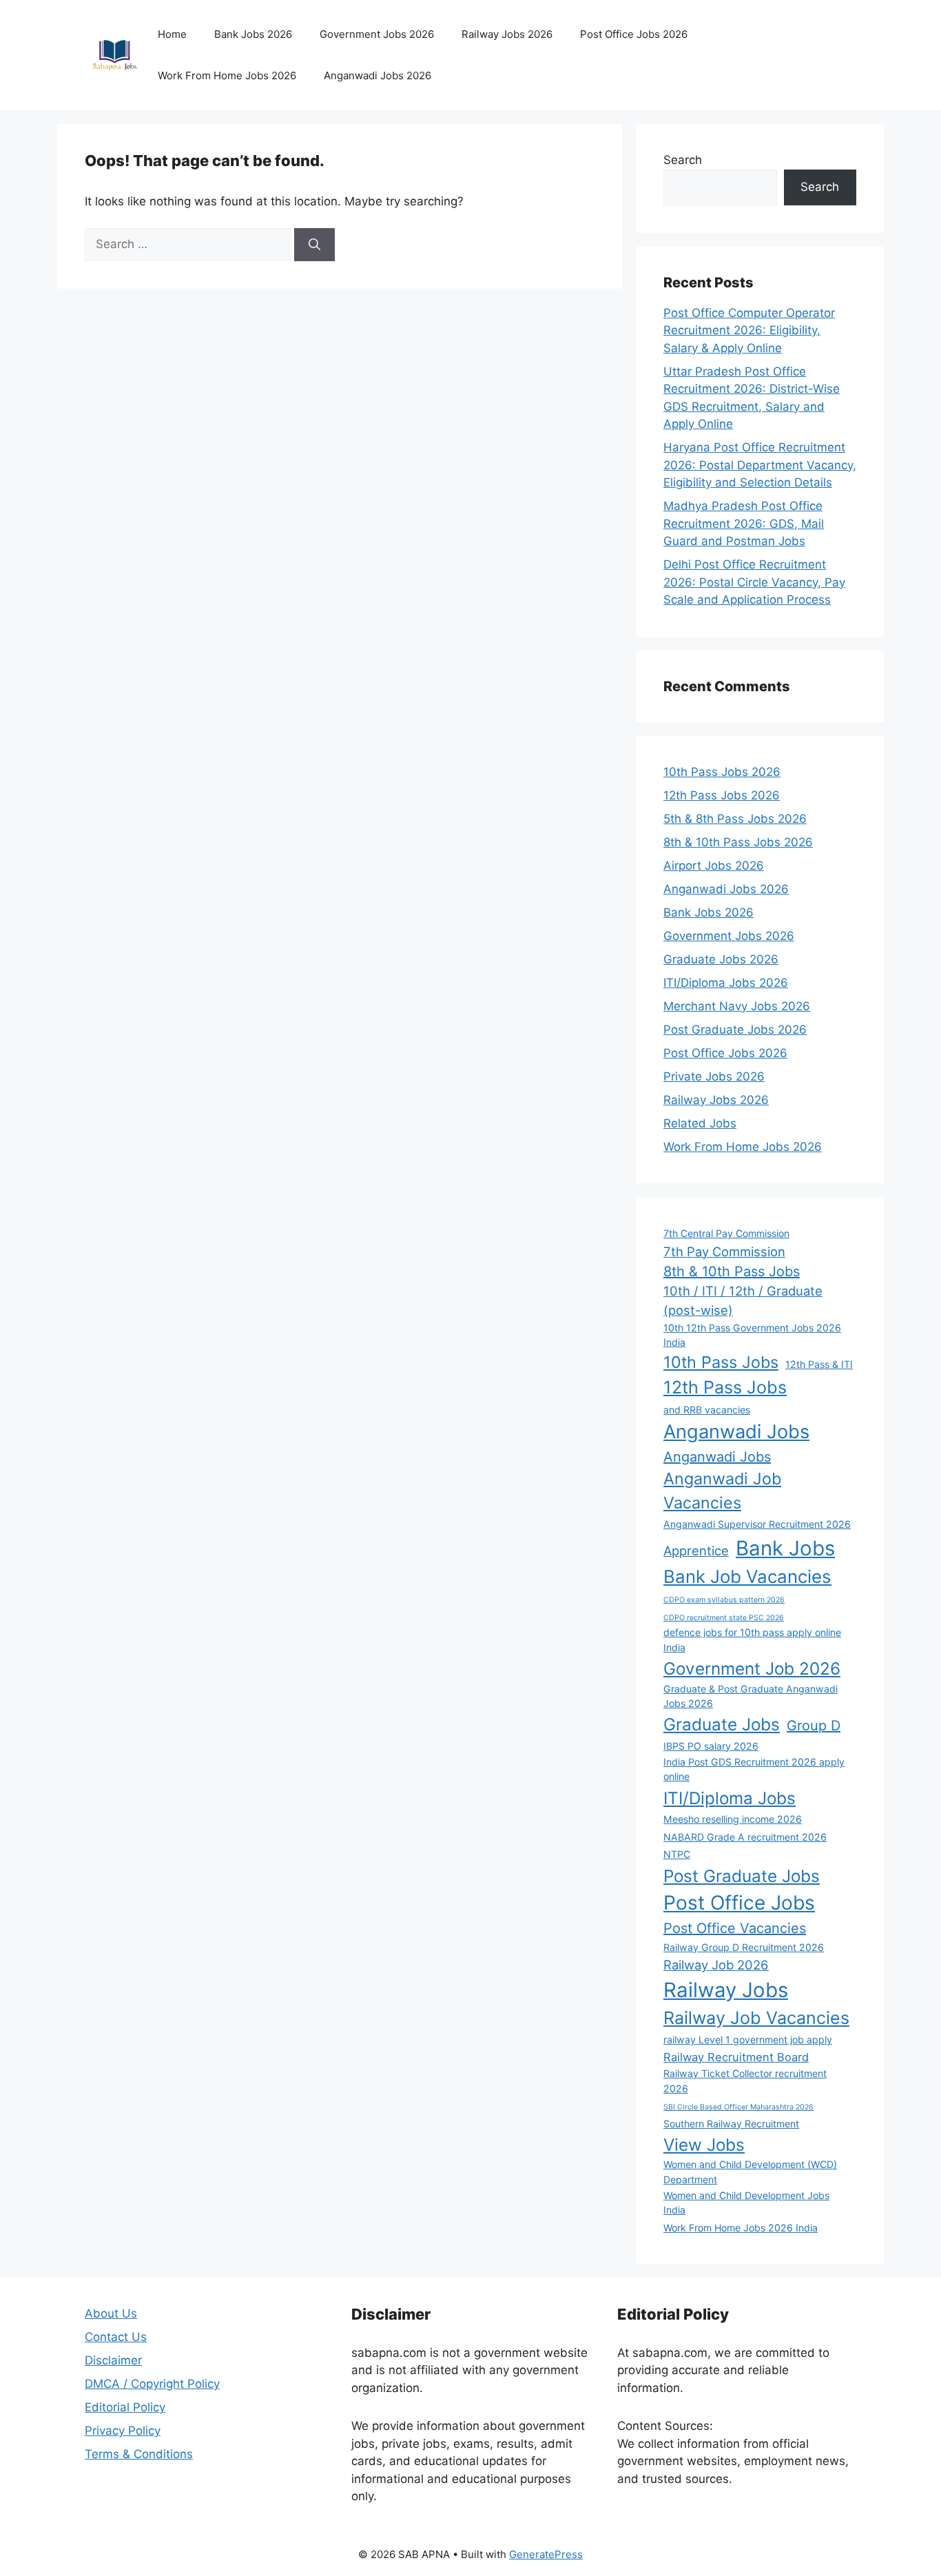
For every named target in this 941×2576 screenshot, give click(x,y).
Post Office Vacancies (735, 1928)
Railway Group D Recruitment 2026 (744, 1947)
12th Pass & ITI (819, 1364)
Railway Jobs (726, 1990)
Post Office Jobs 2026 (634, 34)
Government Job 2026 (752, 1668)
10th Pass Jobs (721, 1362)
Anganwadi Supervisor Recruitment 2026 (757, 1524)
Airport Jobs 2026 (714, 866)
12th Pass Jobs (725, 1387)
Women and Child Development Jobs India (746, 2202)
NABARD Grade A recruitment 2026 (745, 1837)
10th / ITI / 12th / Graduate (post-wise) (743, 1300)
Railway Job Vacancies (756, 2018)
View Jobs (704, 2145)
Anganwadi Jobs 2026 (378, 75)
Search (683, 160)
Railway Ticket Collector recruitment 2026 (745, 2081)
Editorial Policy (125, 2407)
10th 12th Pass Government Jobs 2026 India (752, 1335)
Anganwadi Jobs (736, 1432)
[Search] (314, 245)
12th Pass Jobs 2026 (722, 795)
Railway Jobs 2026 (507, 34)
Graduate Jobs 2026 (721, 959)
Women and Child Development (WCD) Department (750, 2171)
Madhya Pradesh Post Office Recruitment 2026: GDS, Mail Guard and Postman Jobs (744, 523)
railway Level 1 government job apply (748, 2040)
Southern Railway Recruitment (731, 2124)
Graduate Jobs (722, 1724)
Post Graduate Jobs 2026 (735, 1030)
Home (172, 34)
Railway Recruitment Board (736, 2057)
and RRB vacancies (707, 1410)
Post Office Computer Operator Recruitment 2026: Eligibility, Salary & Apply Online (749, 330)
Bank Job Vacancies (747, 1576)
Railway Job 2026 (716, 1965)
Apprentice (696, 1551)
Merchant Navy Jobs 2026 (737, 1006)
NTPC (677, 1854)
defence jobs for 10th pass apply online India (752, 1639)
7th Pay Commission (724, 1251)
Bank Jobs (785, 1548)
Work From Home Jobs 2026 (227, 75)
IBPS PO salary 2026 (711, 1746)
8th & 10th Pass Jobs (732, 1271)
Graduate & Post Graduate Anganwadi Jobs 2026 (751, 1696)
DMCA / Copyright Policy (152, 2384)
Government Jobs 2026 (377, 34)
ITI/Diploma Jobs (730, 1798)
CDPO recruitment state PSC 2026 (724, 1618)
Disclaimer (113, 2360)
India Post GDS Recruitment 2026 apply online (754, 1769)
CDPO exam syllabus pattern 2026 (724, 1600)
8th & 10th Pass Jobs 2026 (738, 842)
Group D (814, 1726)
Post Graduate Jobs (742, 1876)
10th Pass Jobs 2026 (722, 772)
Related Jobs (700, 1123)
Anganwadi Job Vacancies (722, 1491)
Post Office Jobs (739, 1903)
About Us (111, 2313)
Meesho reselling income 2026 (733, 1819)
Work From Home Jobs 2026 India (741, 2228)
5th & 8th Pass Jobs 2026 (735, 819)
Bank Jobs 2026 (253, 34)
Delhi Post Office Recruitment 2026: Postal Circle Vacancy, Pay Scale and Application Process (754, 582)
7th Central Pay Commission (726, 1233)
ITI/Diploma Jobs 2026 (726, 983)
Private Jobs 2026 (714, 1076)
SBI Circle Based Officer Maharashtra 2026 (738, 2107)
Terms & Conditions (139, 2454)
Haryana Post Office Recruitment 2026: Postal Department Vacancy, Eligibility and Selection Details (760, 465)
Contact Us (116, 2337)
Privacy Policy (123, 2431)
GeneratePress (546, 2554)
